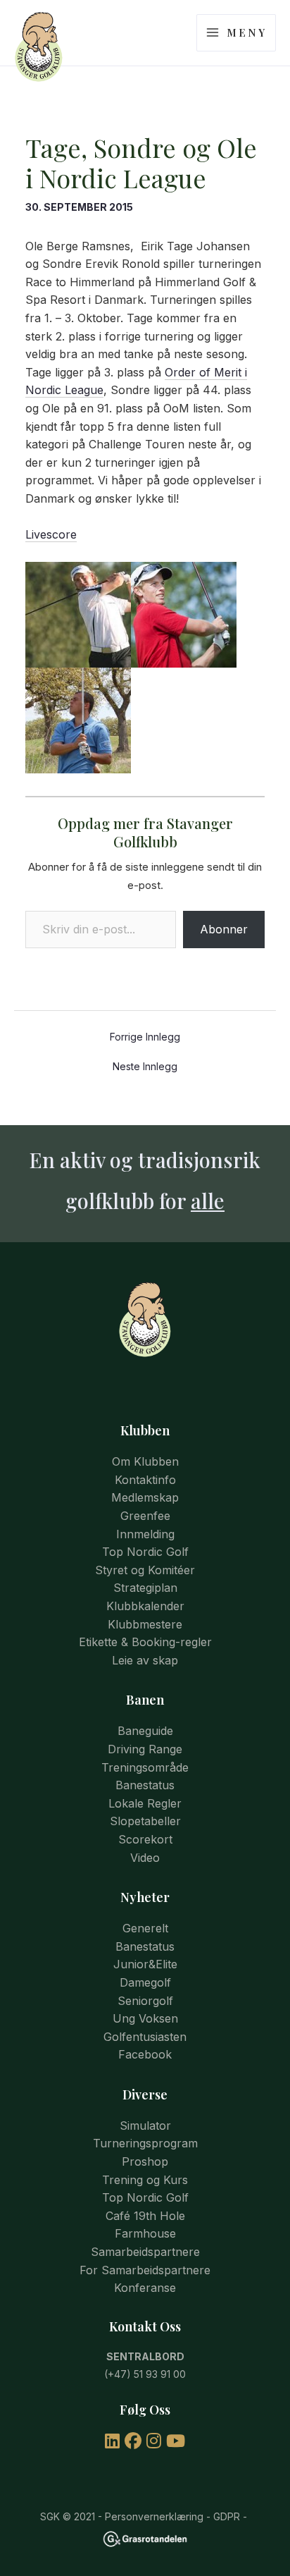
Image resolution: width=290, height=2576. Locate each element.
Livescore (51, 534)
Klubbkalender (145, 1606)
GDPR (227, 2516)
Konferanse (145, 2288)
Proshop (145, 2161)
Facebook (145, 2054)
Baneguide (145, 1731)
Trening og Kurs (145, 2180)
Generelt (145, 1928)
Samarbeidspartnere (145, 2252)
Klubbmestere (145, 1624)
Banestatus (145, 1785)
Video (145, 1858)
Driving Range (145, 1749)
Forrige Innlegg (145, 1037)
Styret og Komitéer (145, 1570)
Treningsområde (145, 1767)
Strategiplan (145, 1588)
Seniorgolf (145, 2001)
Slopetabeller (145, 1821)
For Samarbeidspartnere (145, 2270)
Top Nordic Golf (145, 1552)
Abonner (224, 929)
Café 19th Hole (145, 2216)
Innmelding (145, 1534)
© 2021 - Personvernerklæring (132, 2516)
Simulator (145, 2126)
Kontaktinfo (145, 1480)
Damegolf (145, 1982)
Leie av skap (145, 1660)
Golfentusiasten (145, 2037)
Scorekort (145, 1839)
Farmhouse (145, 2233)
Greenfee (145, 1516)
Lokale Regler (145, 1803)
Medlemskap (145, 1497)
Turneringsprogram (145, 2143)
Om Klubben (145, 1461)
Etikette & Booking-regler (145, 1642)
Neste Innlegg (145, 1067)
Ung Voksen (145, 2018)
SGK (50, 2516)
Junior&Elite (145, 1964)
